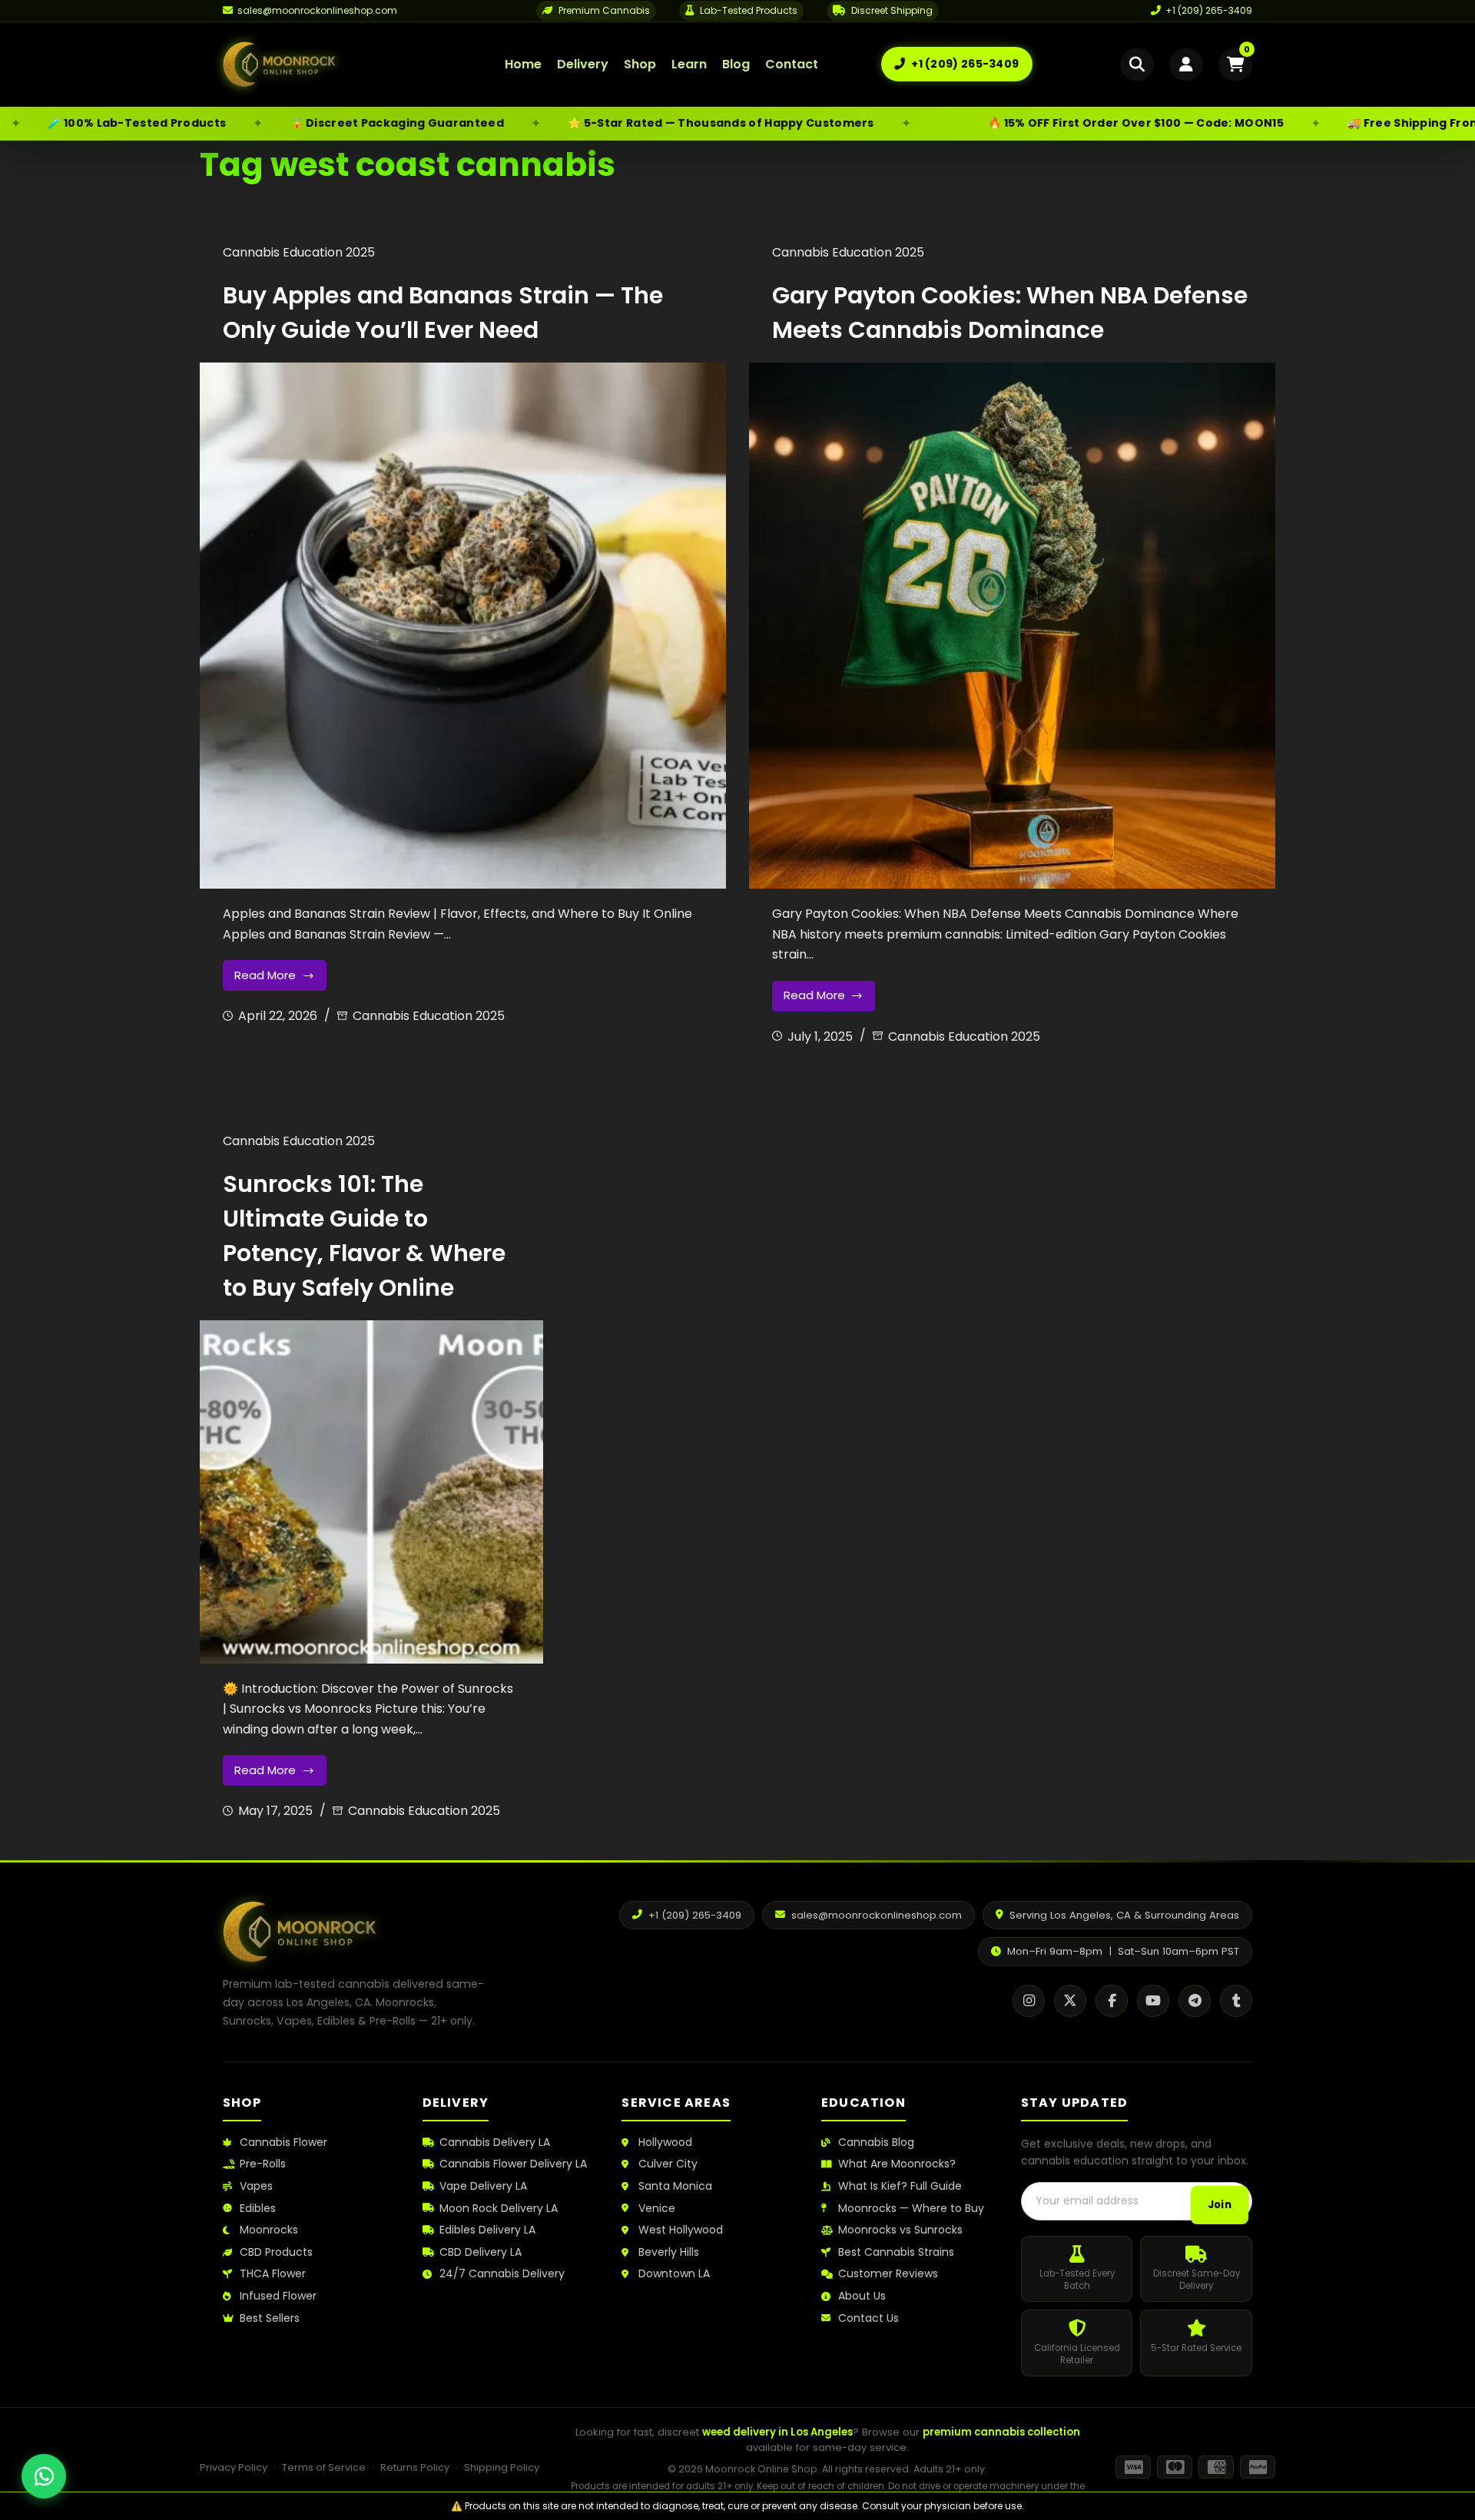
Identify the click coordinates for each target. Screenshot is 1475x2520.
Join (1220, 2205)
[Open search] (1137, 65)
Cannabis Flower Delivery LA (513, 2164)
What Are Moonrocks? (897, 2164)
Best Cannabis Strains (896, 2252)
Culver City (668, 2164)
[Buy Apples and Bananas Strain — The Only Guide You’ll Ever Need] (463, 626)
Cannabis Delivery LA (495, 2142)
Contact (792, 64)
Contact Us (868, 2318)
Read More (279, 979)
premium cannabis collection (1001, 2432)
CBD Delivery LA (481, 2252)
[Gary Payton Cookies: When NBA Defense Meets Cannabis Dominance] (1012, 626)
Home (523, 64)
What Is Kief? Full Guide (900, 2186)
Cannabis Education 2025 (299, 252)
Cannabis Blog (876, 2142)
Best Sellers (270, 2318)
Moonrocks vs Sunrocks (900, 2230)
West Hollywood (681, 2230)
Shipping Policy (502, 2467)
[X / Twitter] (1070, 2001)
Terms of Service (324, 2467)
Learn (689, 64)
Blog (736, 64)
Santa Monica (675, 2186)
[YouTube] (1153, 2001)
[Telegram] (1195, 2001)
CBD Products (276, 2252)
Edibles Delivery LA (487, 2230)
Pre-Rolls (263, 2164)
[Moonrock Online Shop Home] (333, 65)
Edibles (258, 2209)
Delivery (583, 64)
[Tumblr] (1236, 2001)
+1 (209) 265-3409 (1209, 10)
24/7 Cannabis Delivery (502, 2274)
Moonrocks (269, 2230)
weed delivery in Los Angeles (777, 2432)
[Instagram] (1029, 2001)
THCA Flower (273, 2274)
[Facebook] (1112, 2001)
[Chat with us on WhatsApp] (44, 2476)
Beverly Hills (669, 2252)
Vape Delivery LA (483, 2186)
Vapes (256, 2186)
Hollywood (665, 2142)
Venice (657, 2209)
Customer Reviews (888, 2274)
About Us (862, 2296)
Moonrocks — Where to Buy (911, 2209)
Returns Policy (415, 2467)
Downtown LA (674, 2274)
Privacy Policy (234, 2467)
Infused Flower (278, 2296)
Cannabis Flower (283, 2142)
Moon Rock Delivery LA (499, 2209)
